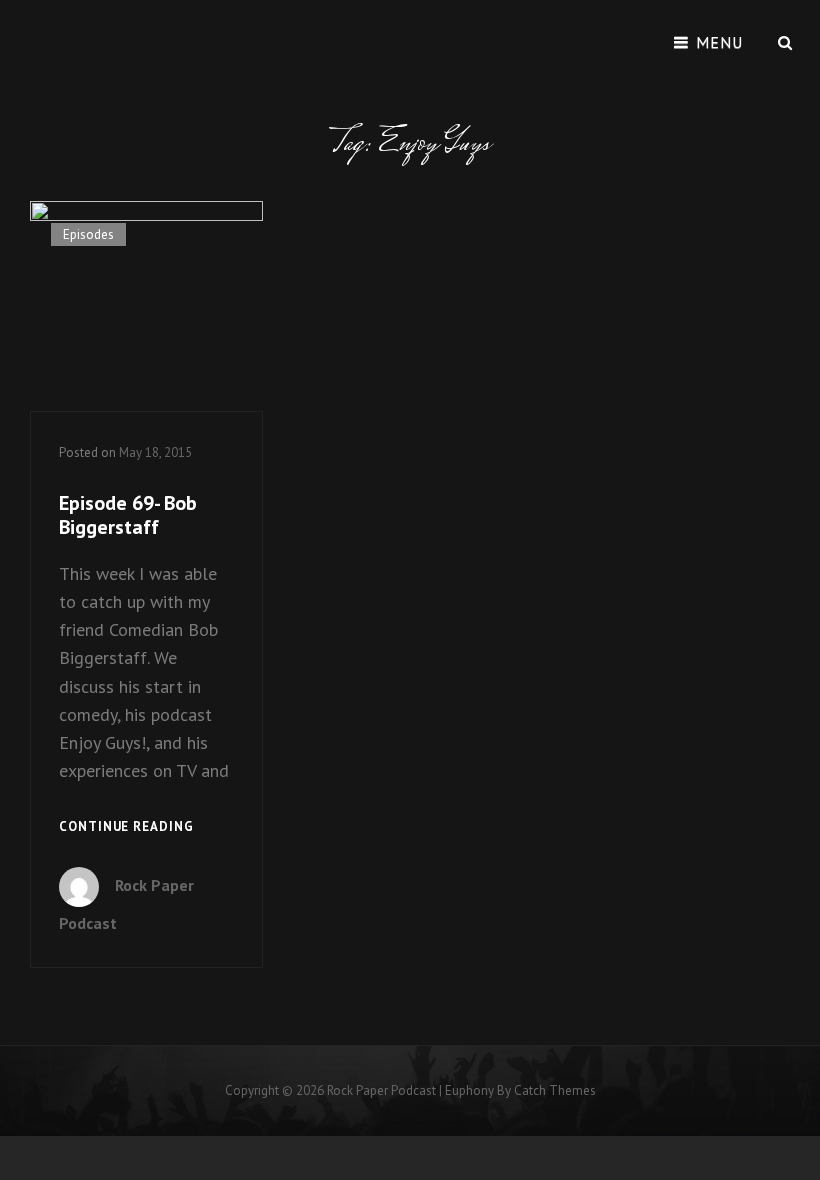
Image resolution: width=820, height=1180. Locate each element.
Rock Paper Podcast (381, 1090)
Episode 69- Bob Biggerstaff (128, 515)
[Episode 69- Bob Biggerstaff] (146, 306)
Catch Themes (555, 1090)
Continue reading (126, 828)
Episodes (88, 234)
